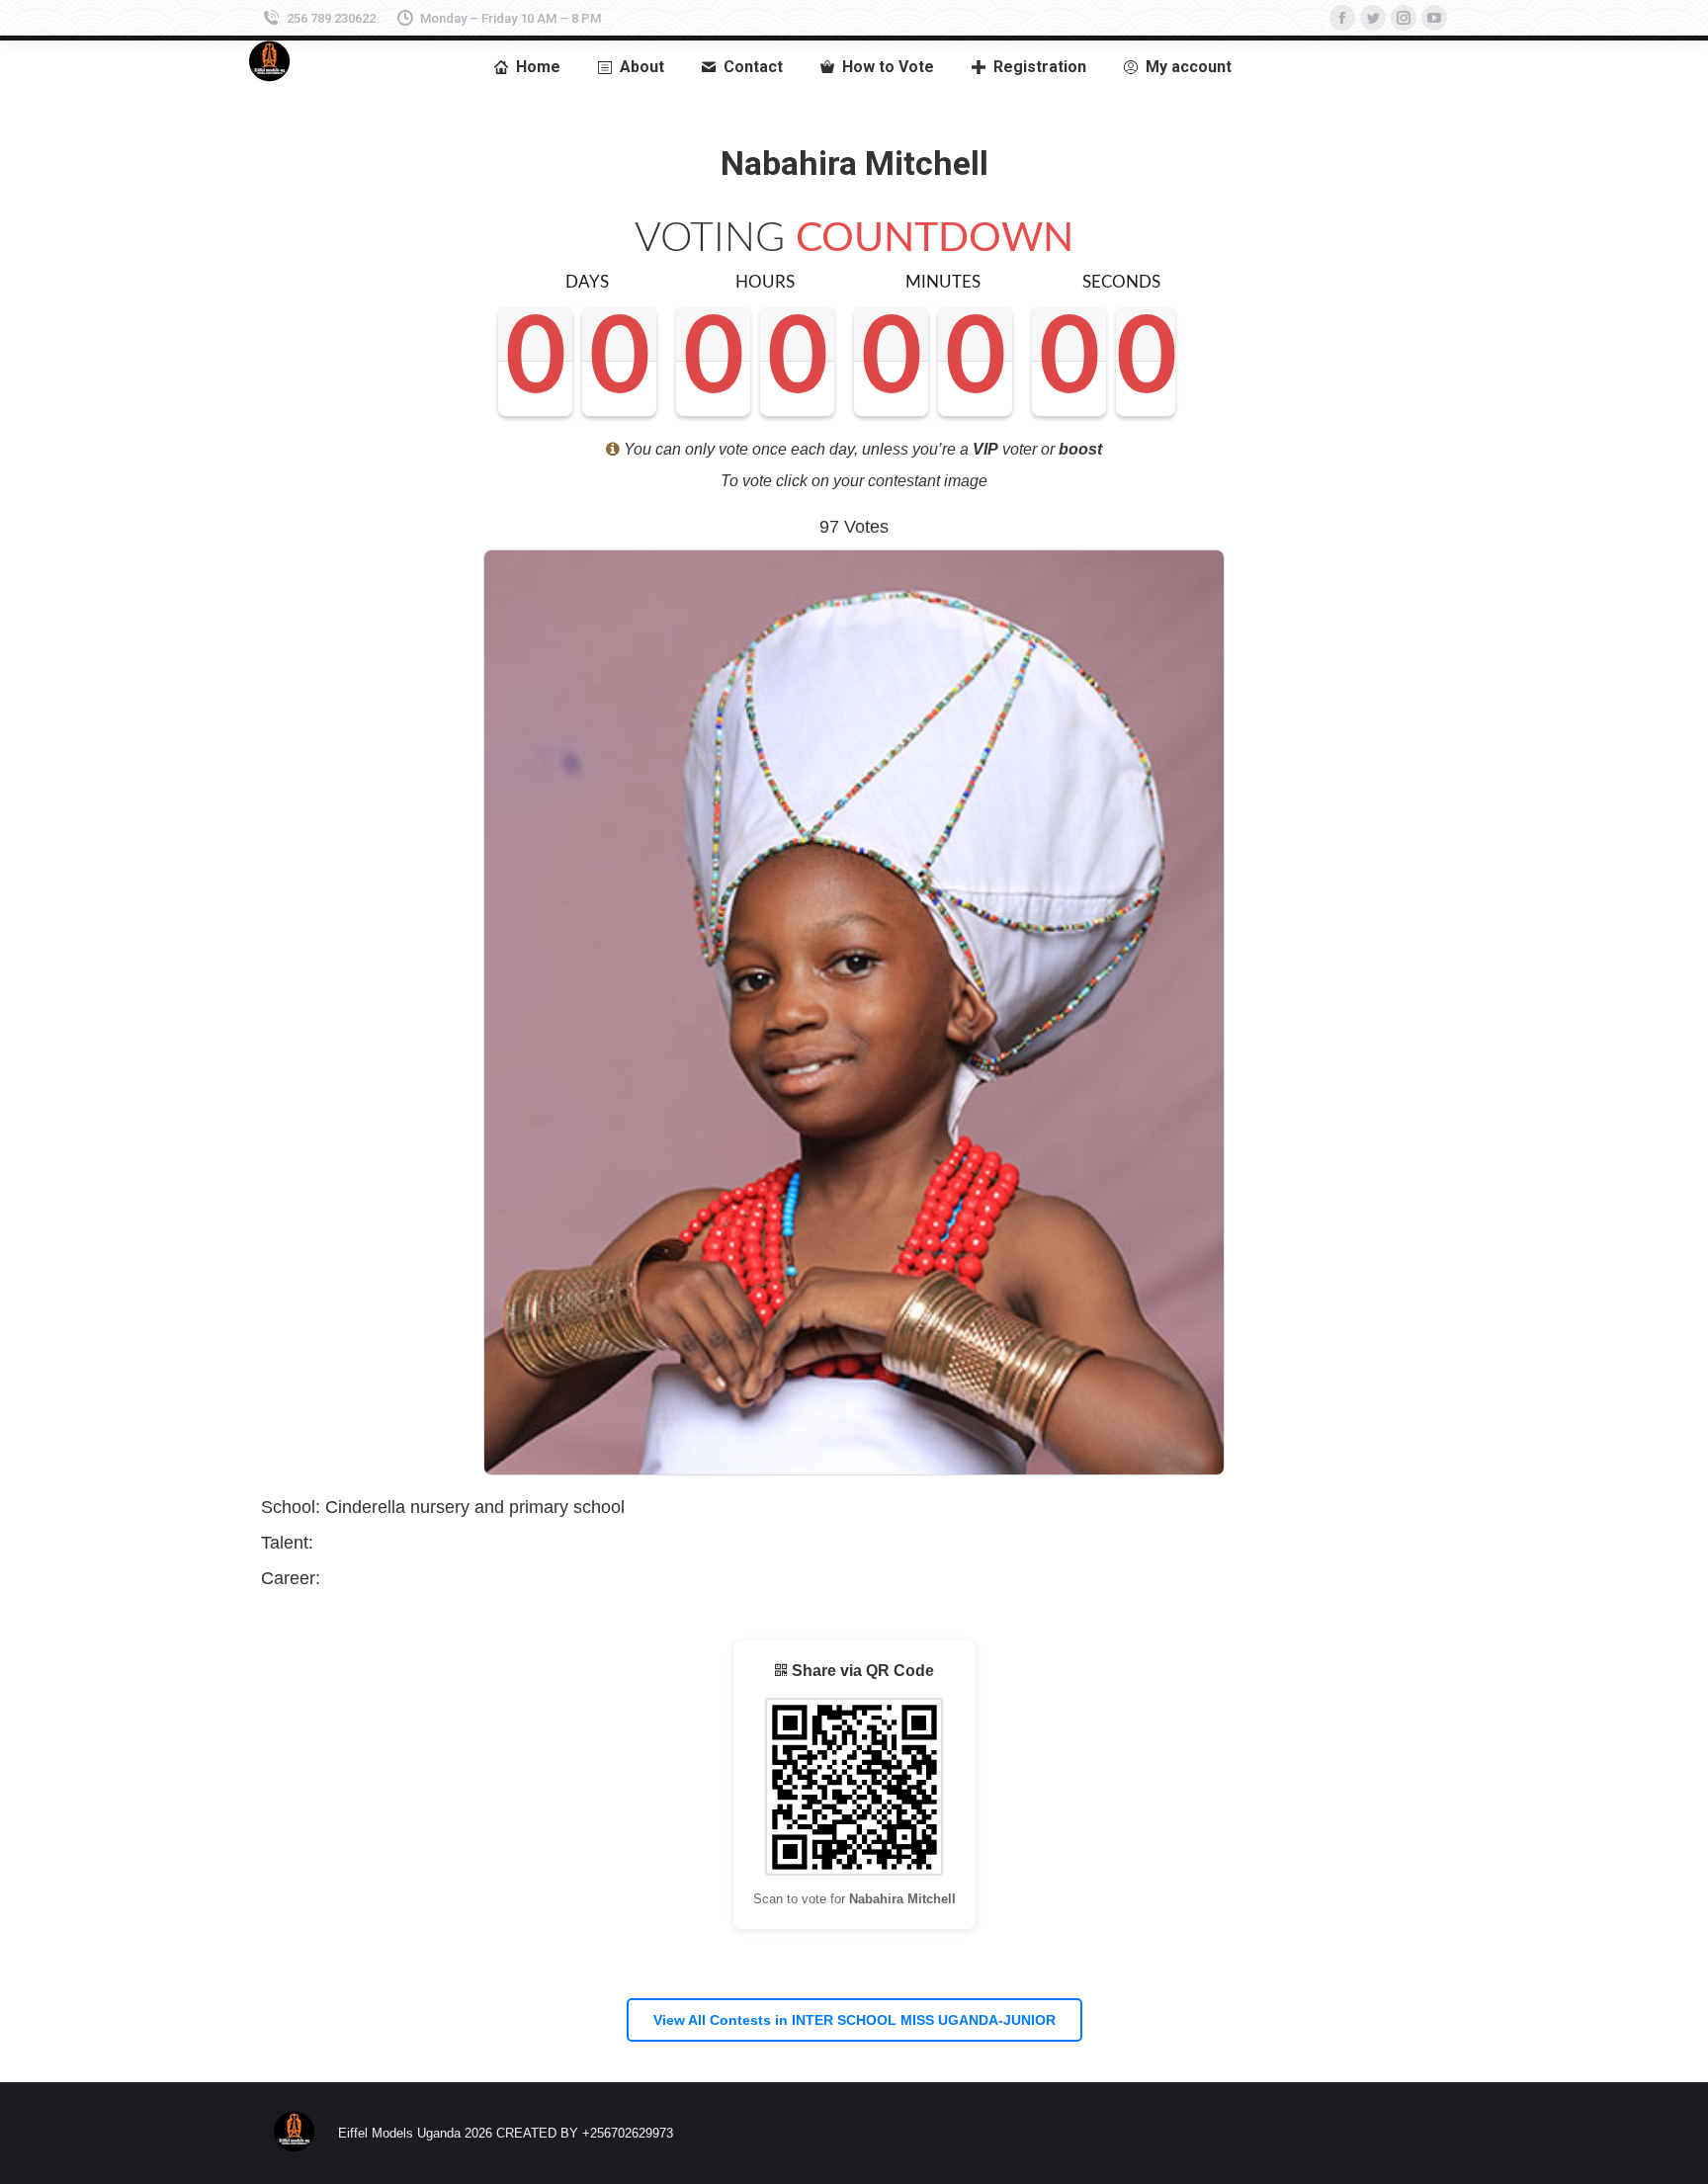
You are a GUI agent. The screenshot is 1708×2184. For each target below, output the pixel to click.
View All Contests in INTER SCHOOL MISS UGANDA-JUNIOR (854, 2020)
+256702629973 (628, 2133)
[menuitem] (526, 67)
